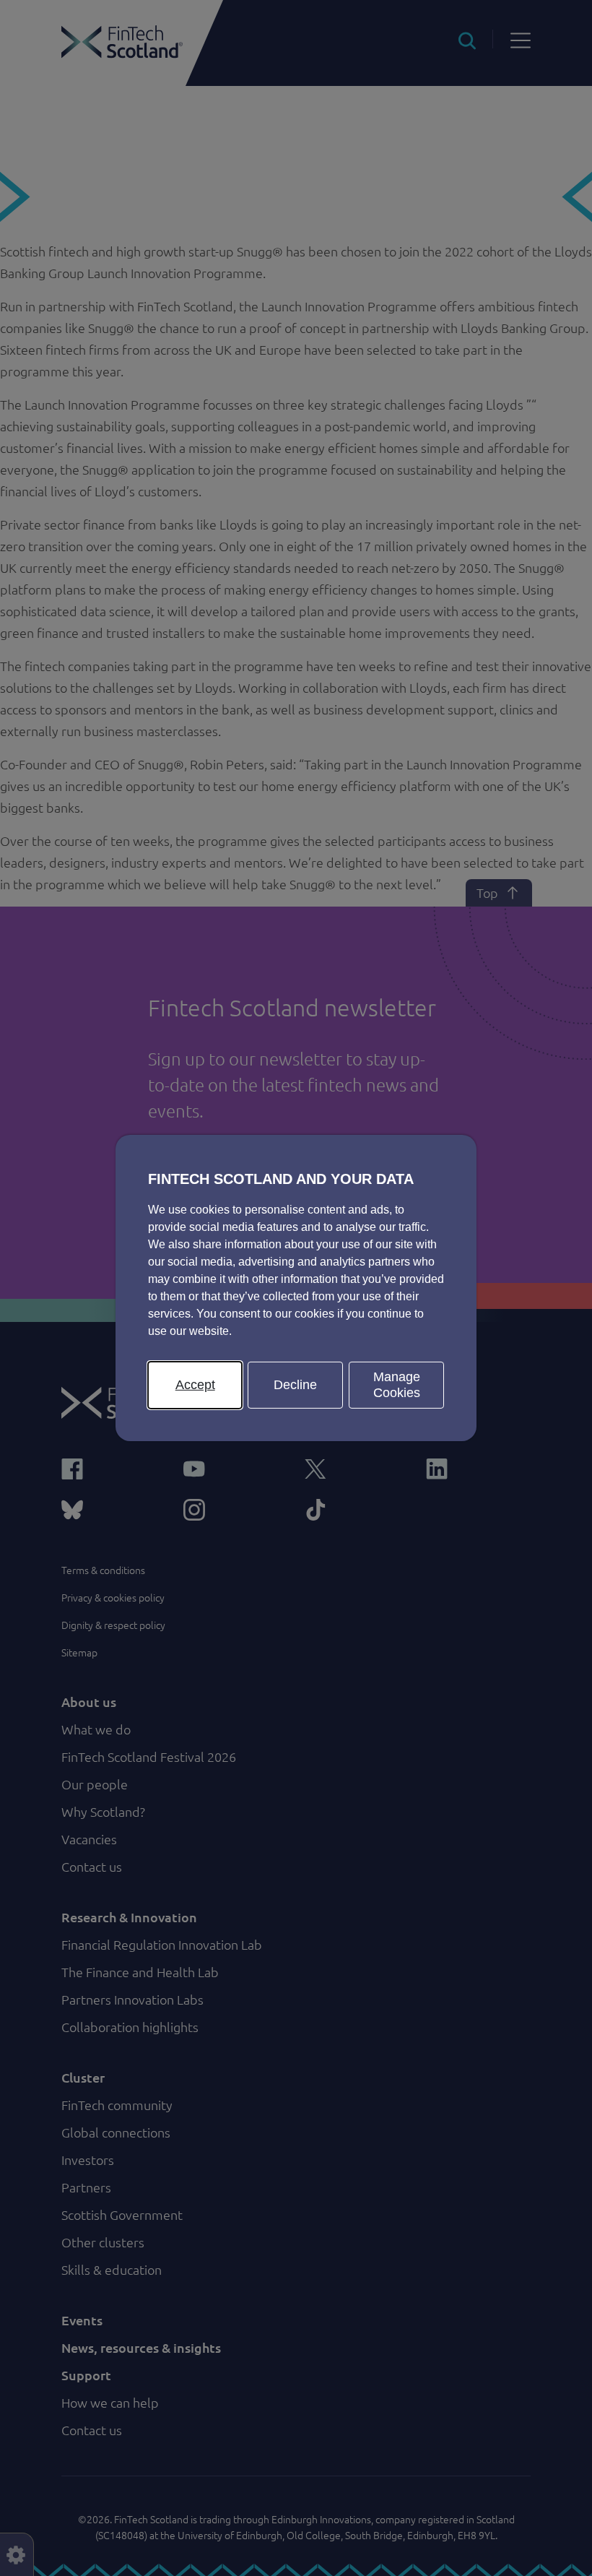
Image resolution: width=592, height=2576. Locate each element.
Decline (295, 1385)
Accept (195, 1385)
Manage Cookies (397, 1385)
